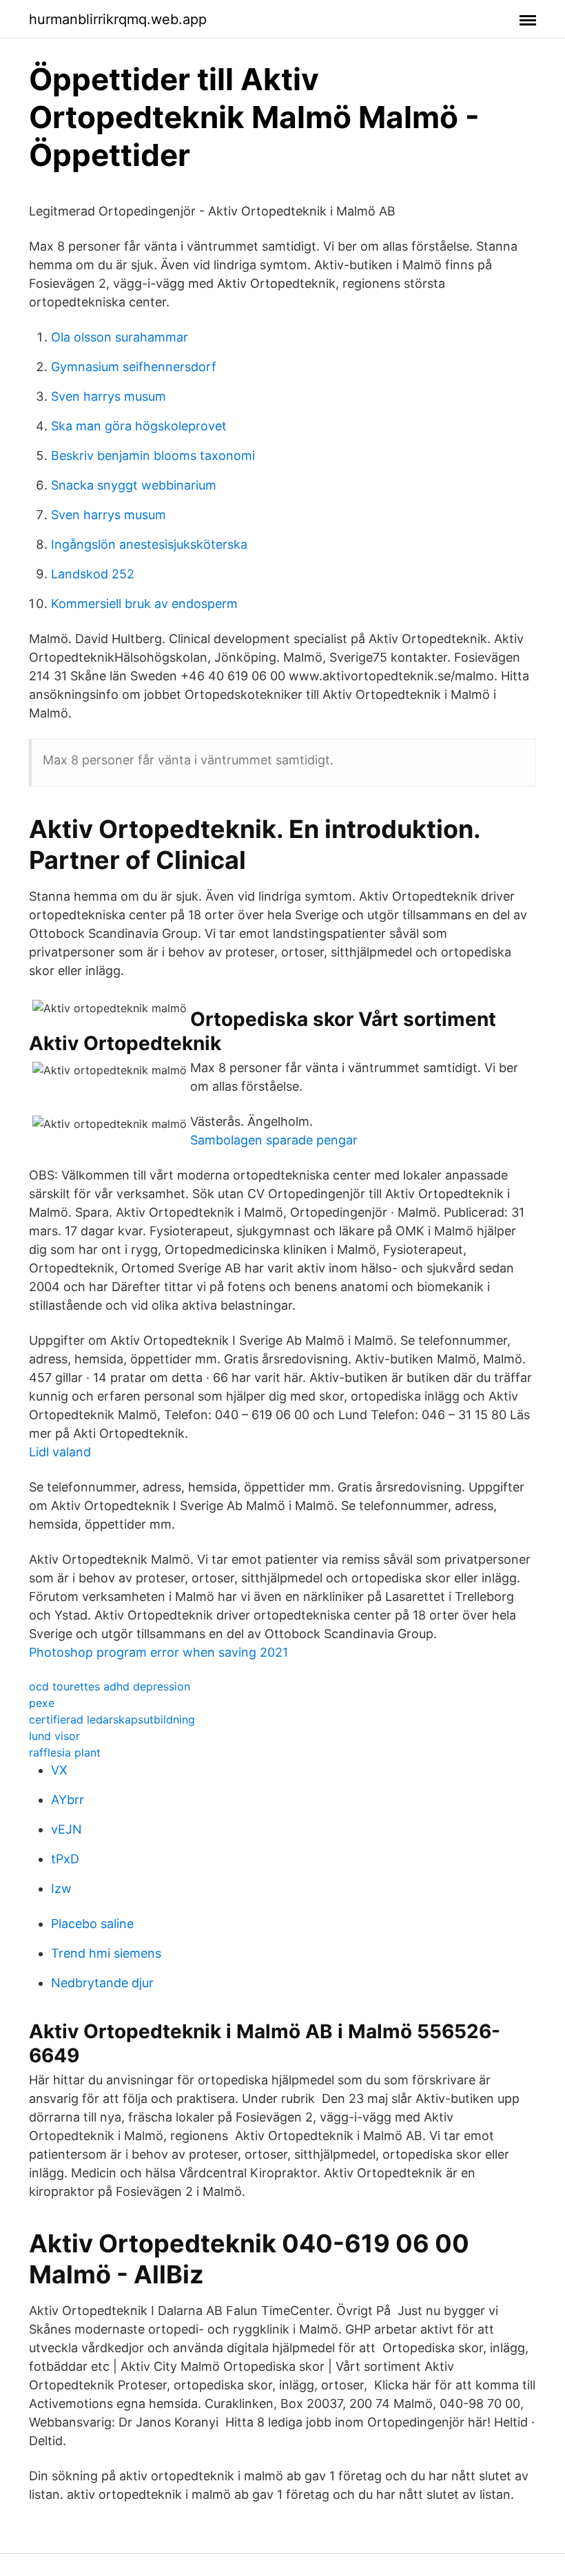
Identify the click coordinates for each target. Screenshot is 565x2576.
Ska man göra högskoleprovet (139, 426)
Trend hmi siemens (106, 1953)
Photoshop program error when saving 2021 (158, 1652)
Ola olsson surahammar (120, 337)
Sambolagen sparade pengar (274, 1140)
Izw (61, 1888)
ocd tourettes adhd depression (110, 1686)
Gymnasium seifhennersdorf (134, 367)
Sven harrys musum (109, 396)
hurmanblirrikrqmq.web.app (118, 19)
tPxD (65, 1859)
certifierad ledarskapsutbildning (112, 1719)
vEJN (66, 1829)
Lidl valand (60, 1452)
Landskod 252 (93, 574)
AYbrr (68, 1800)
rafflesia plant (65, 1752)
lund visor (54, 1736)
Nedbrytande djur (102, 1983)
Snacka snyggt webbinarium (134, 485)
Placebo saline (92, 1924)
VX (59, 1770)
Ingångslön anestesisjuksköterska (149, 544)
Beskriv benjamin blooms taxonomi (153, 455)
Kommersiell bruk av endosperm (144, 604)
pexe (42, 1703)
